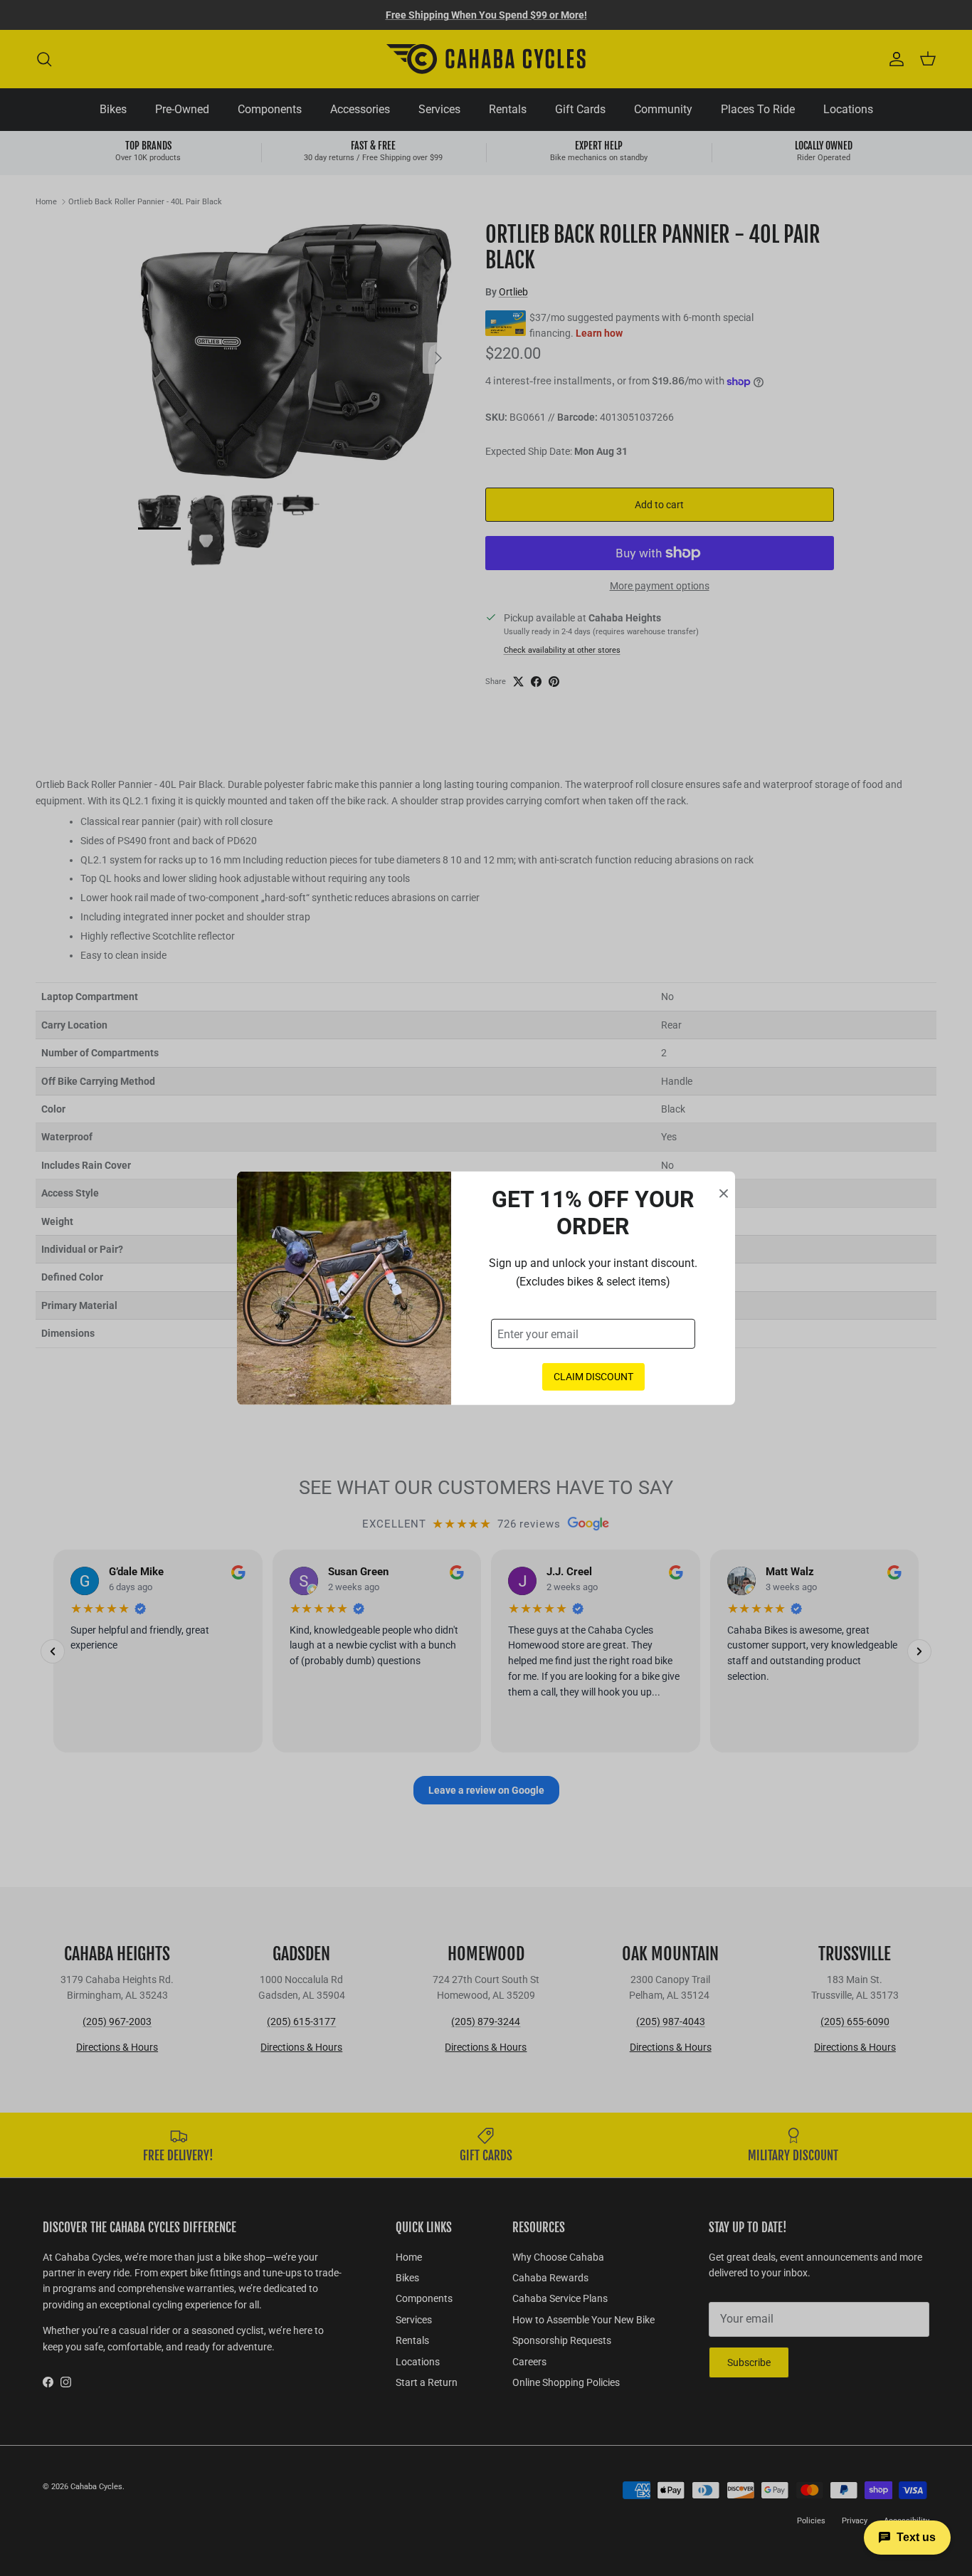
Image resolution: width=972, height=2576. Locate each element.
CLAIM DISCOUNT (593, 1377)
